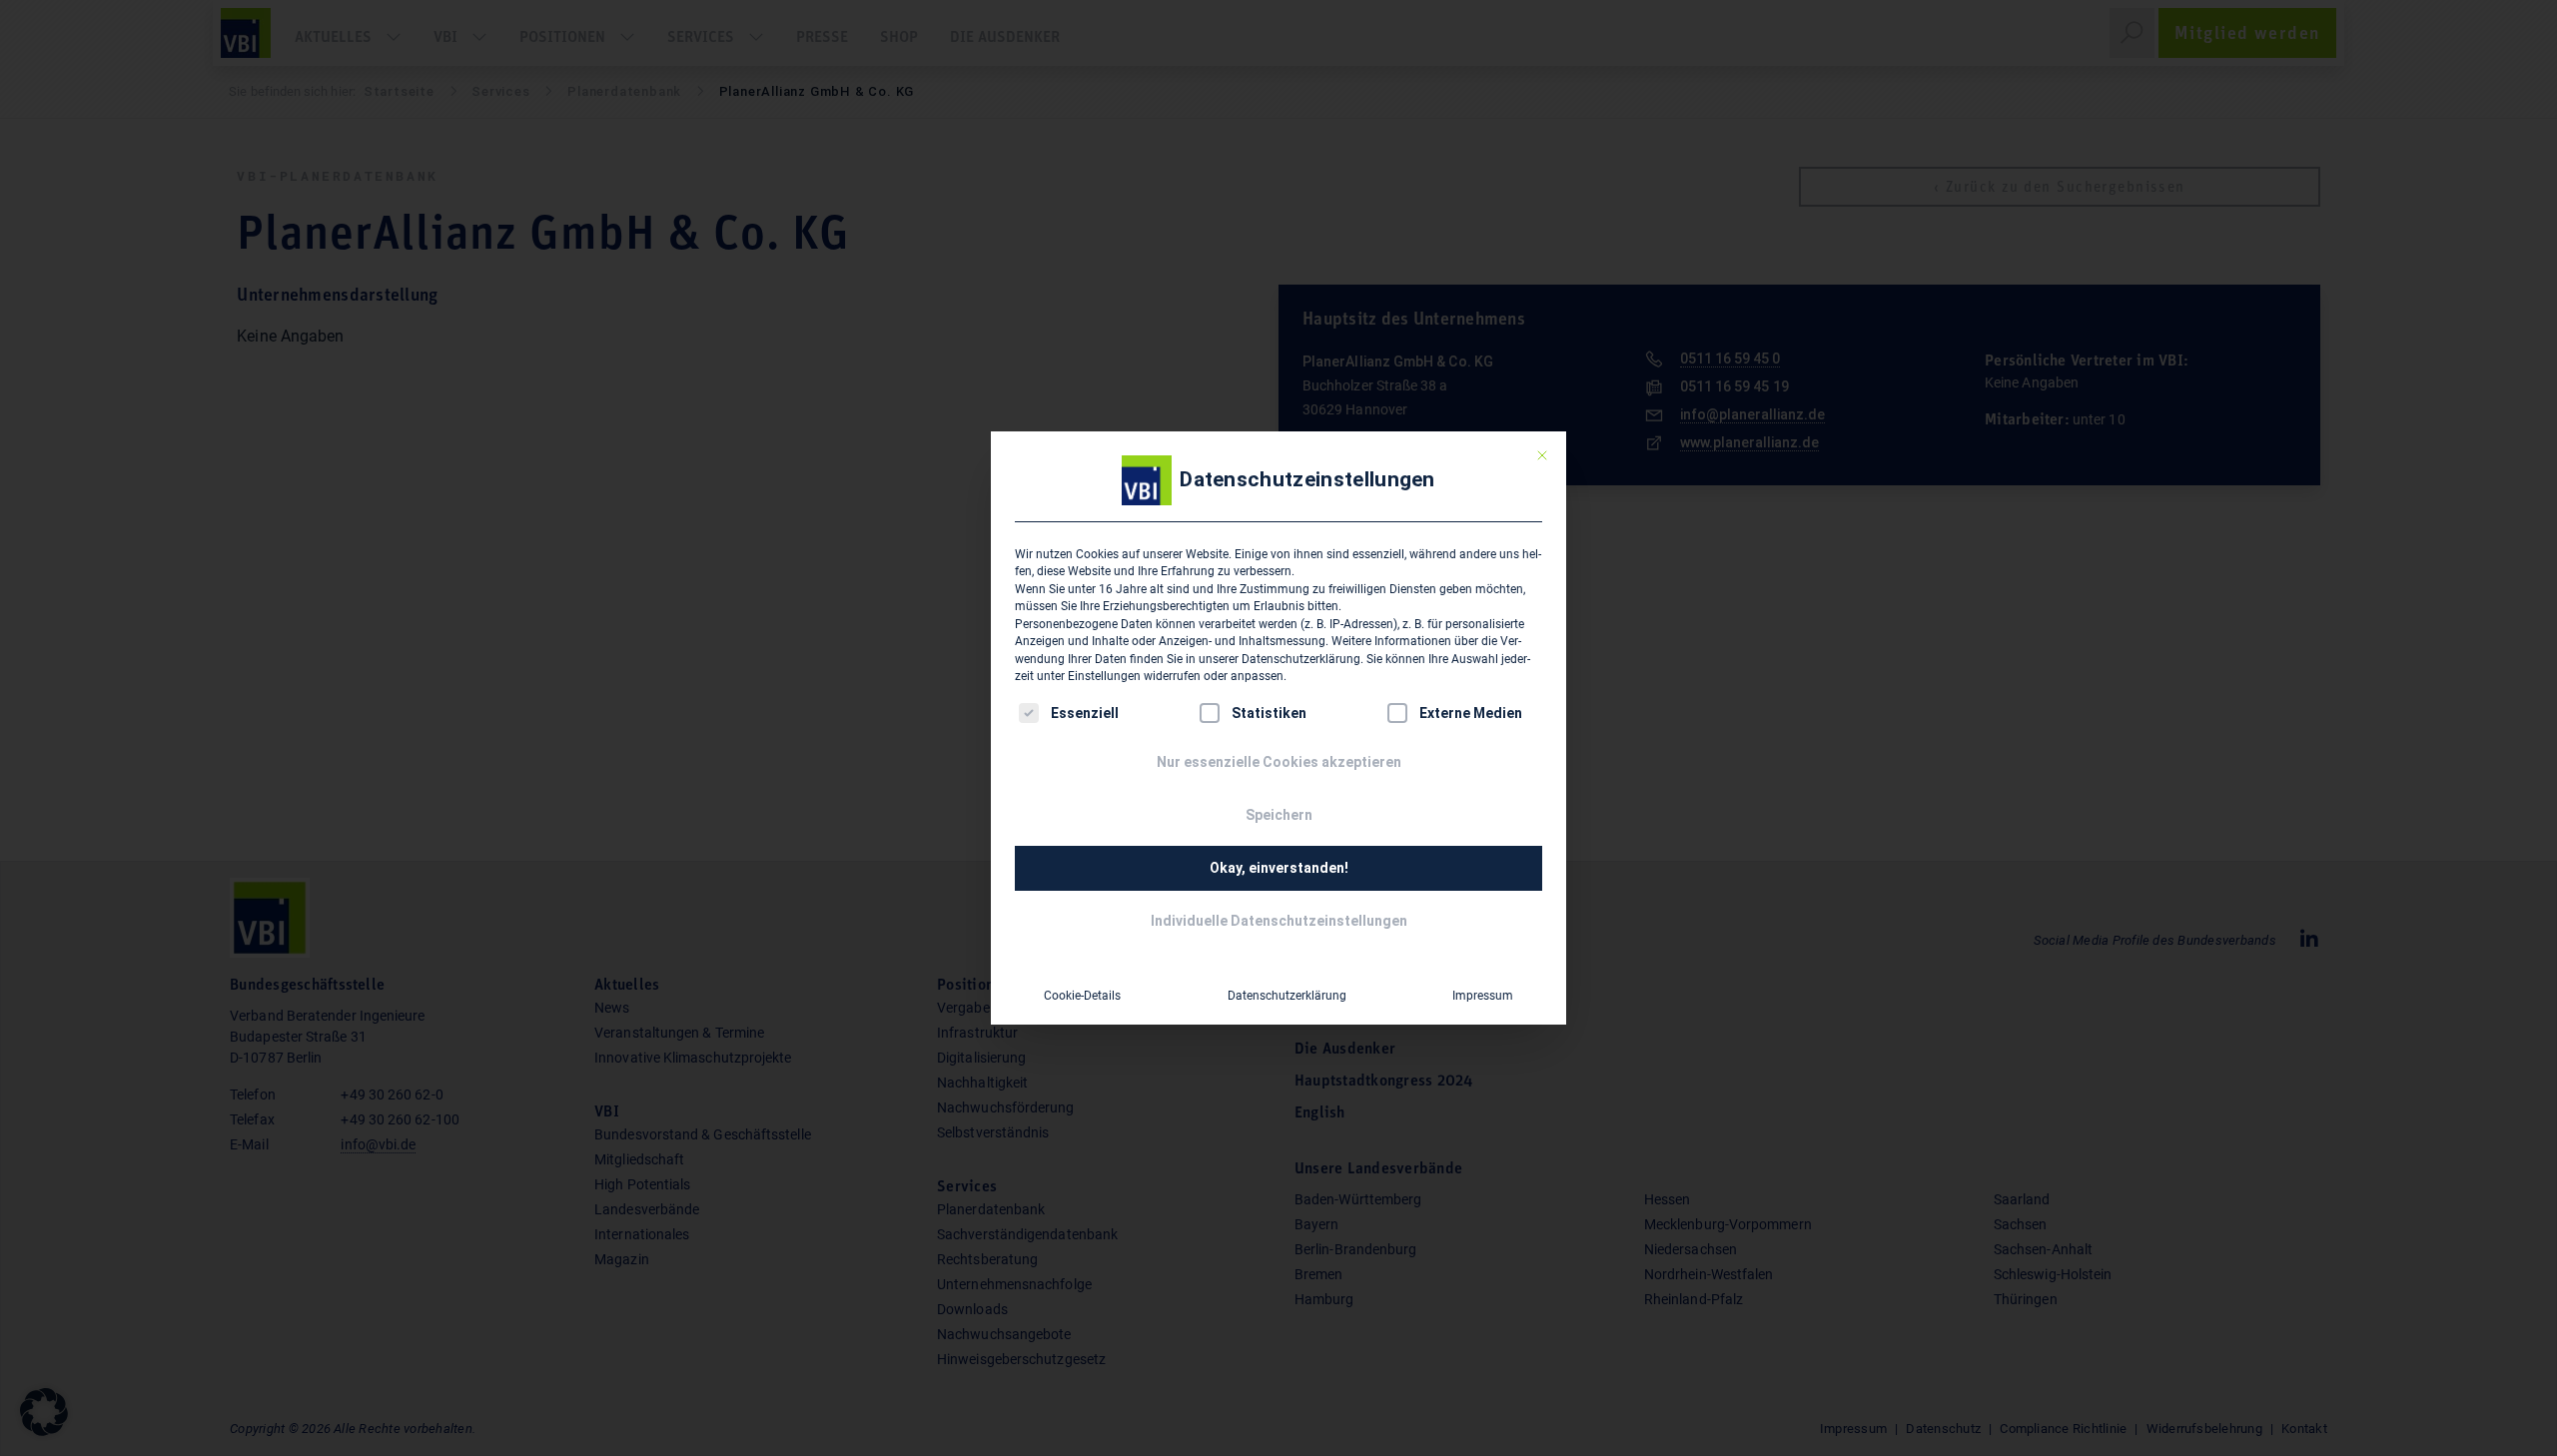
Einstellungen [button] (1104, 676)
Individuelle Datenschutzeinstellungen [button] (1279, 921)
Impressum (1483, 996)
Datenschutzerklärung (1301, 659)
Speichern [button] (1279, 815)
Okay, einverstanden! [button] (1279, 868)
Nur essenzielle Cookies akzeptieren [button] (1279, 762)
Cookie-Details (1082, 996)
